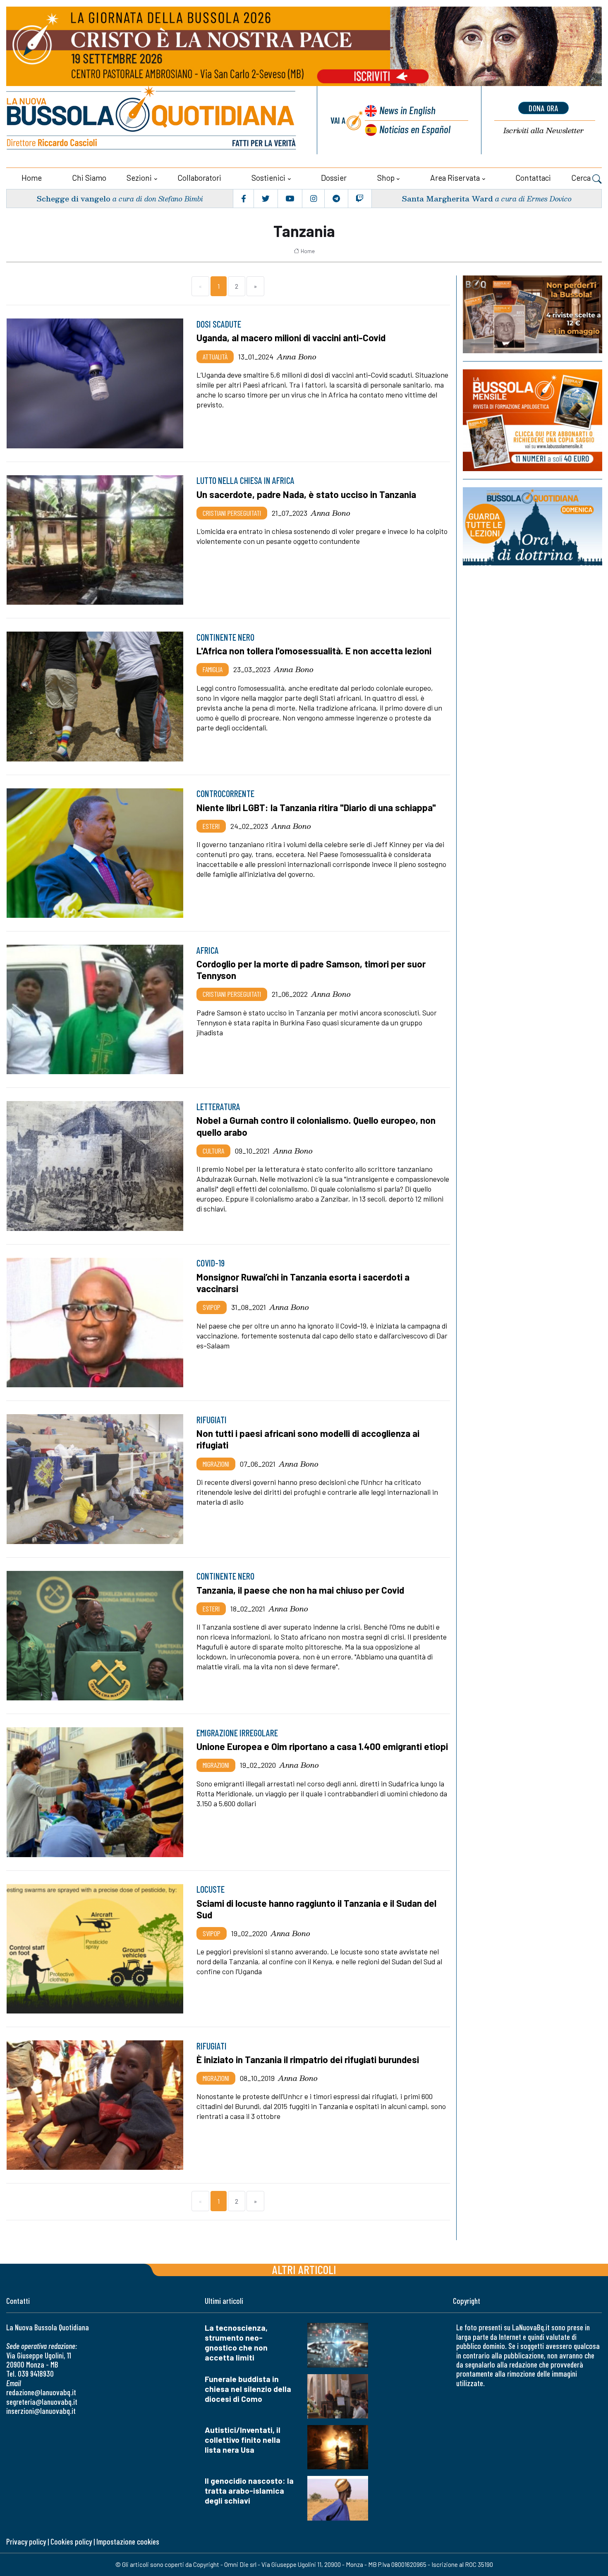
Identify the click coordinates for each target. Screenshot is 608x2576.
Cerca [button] (582, 178)
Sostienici (268, 178)
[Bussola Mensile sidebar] (533, 420)
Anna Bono (297, 357)
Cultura (213, 1151)
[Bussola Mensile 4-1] (533, 314)
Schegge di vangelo (73, 198)
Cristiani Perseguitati (232, 513)
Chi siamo (89, 178)
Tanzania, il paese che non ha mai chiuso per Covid (300, 1590)
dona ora (543, 108)
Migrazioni (216, 1464)
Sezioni (139, 178)
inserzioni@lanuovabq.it (41, 2411)
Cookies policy (71, 2541)
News (407, 110)
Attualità (215, 357)
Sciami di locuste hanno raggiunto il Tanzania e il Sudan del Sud (316, 1909)
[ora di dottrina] (533, 526)
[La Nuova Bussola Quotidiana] (152, 120)
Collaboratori (199, 178)
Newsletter (543, 130)
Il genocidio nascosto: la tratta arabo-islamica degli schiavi (249, 2491)
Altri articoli (304, 2269)
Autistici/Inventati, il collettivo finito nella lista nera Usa (243, 2440)
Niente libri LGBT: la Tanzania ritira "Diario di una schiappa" (316, 807)
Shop (386, 178)
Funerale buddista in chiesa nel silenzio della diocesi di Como (248, 2389)
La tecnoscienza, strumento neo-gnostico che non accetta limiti (236, 2343)
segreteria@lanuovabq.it (42, 2402)
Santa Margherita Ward (447, 198)
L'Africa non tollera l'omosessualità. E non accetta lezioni (314, 651)
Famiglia (213, 669)
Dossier (334, 178)
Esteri (211, 826)
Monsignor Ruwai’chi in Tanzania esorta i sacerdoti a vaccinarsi (303, 1283)
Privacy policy (26, 2541)
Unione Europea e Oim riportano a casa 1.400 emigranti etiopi (322, 1746)
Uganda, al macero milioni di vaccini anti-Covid (291, 338)
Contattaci (533, 178)
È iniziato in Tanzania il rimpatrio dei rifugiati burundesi (308, 2059)
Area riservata (455, 178)
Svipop (212, 1307)
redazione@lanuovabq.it (41, 2392)
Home (32, 178)
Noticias (415, 129)
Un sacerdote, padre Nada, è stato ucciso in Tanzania (306, 494)
